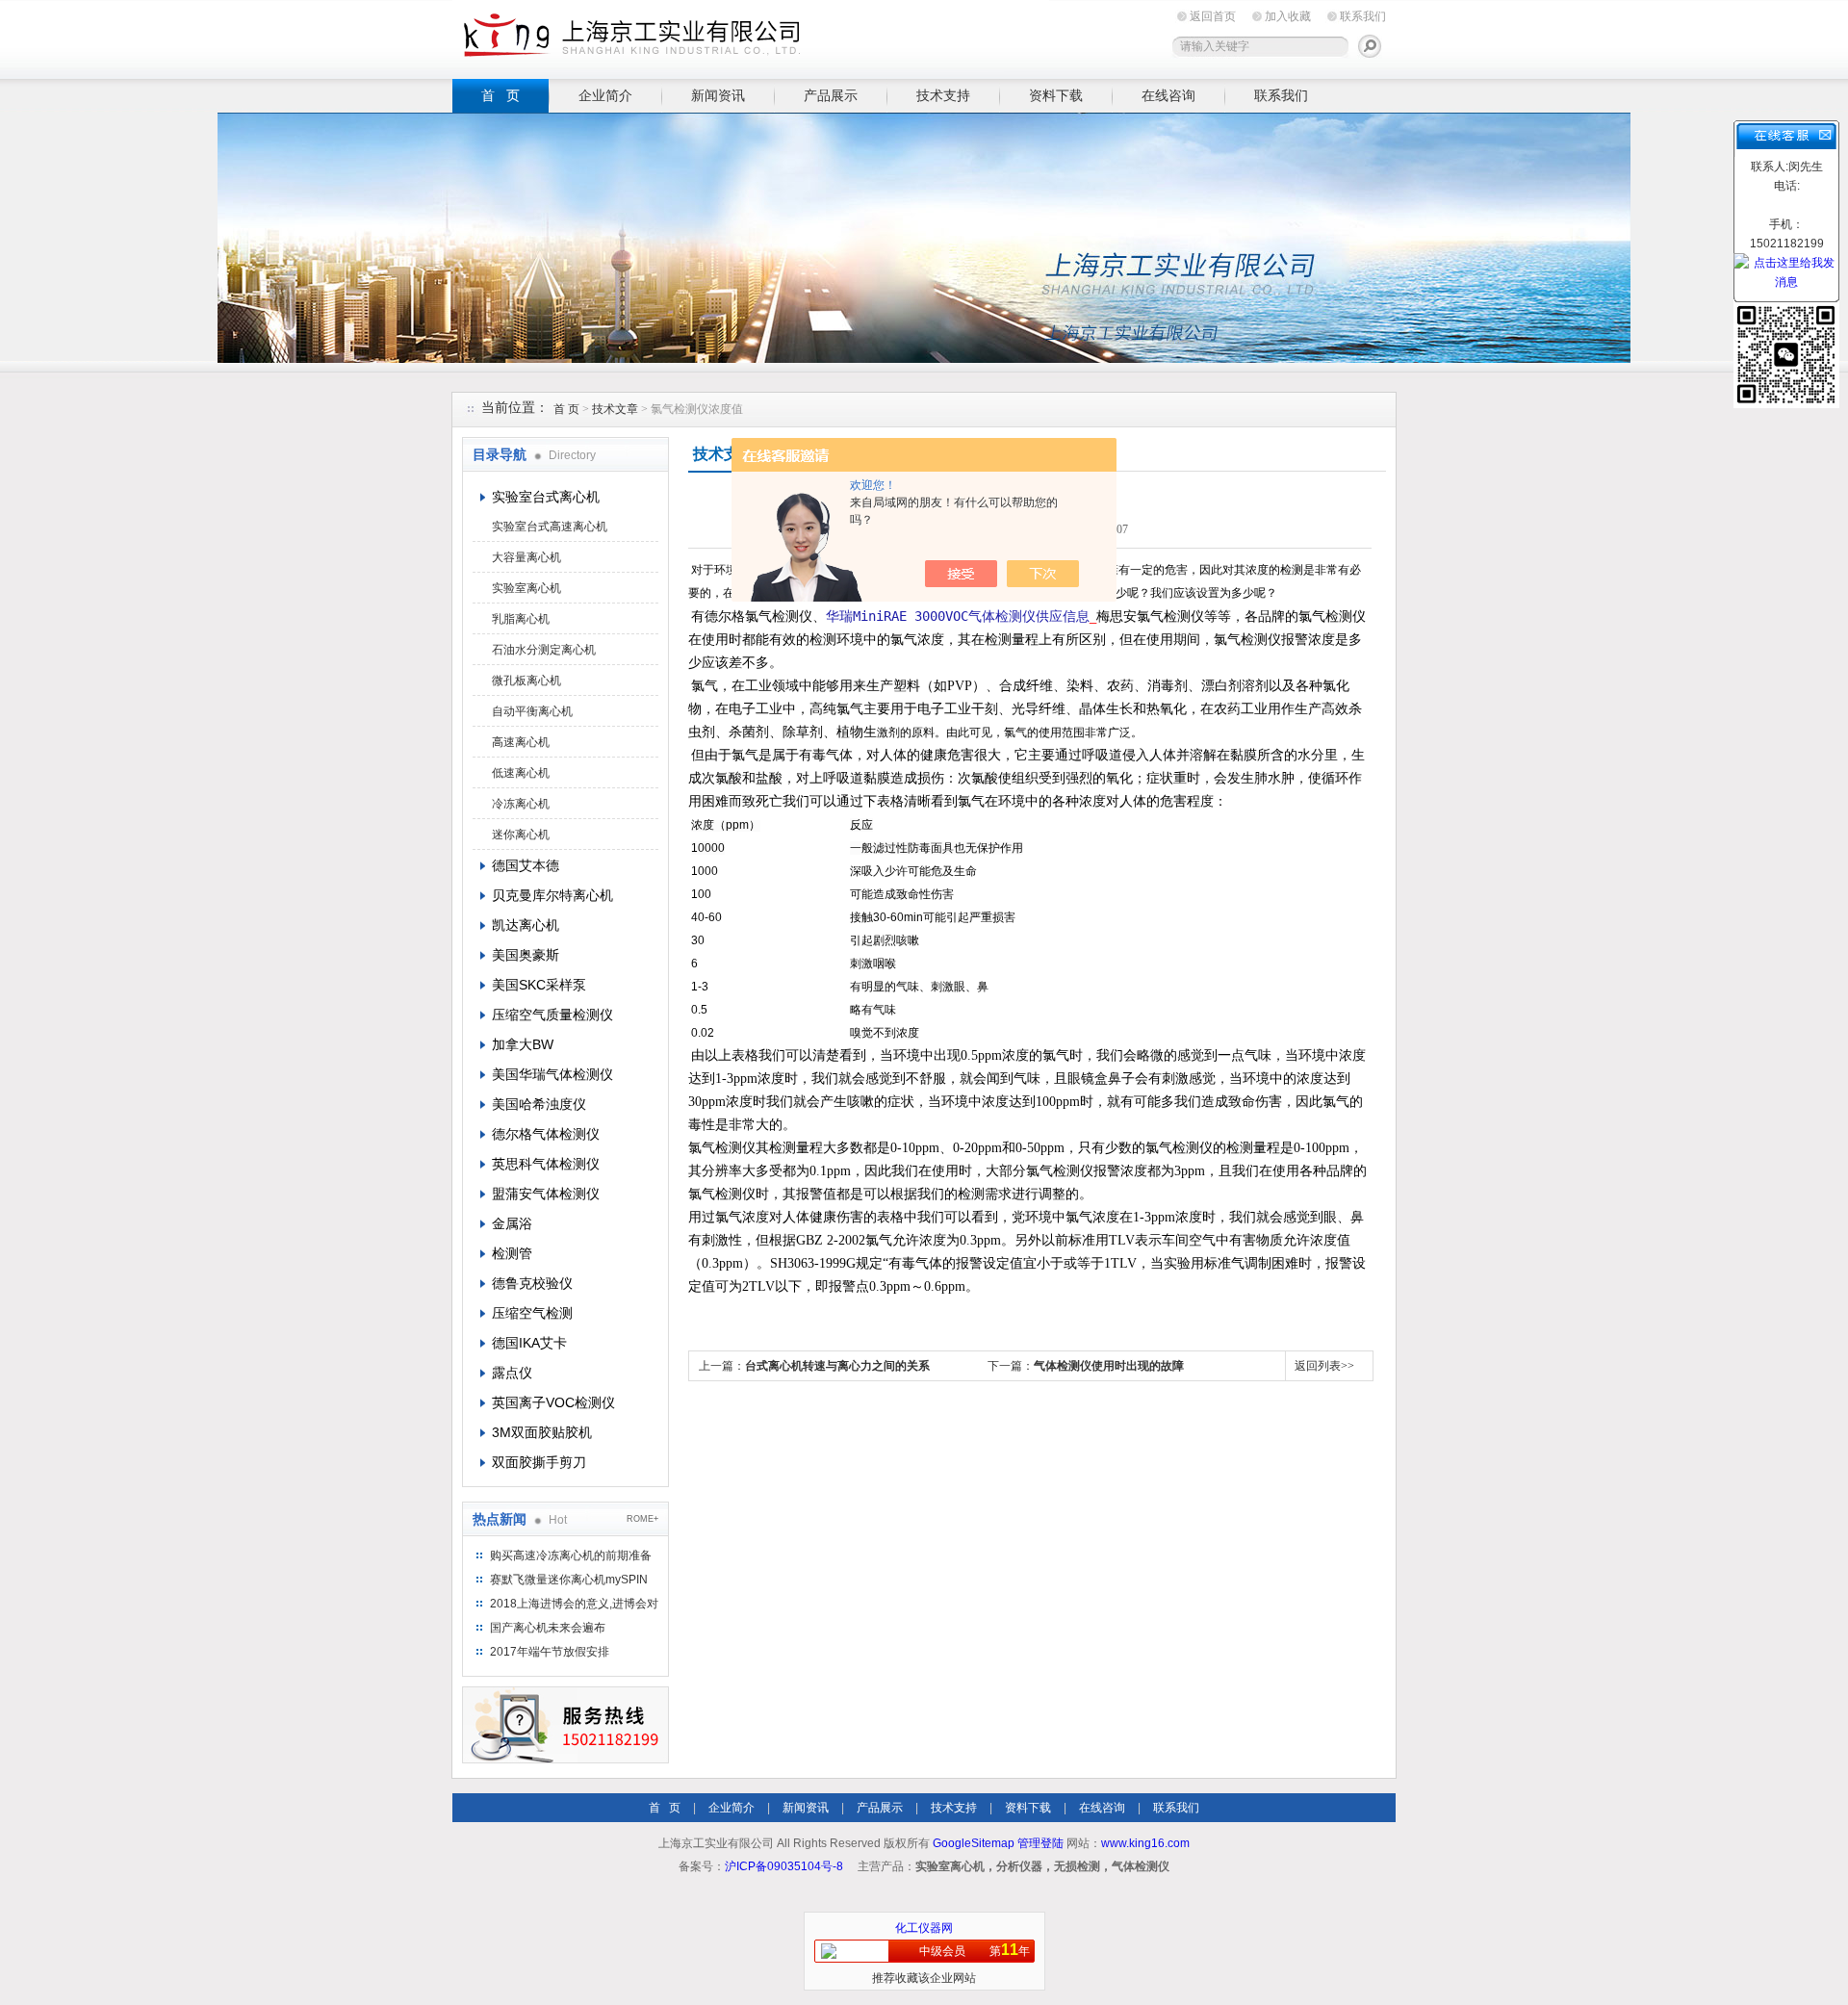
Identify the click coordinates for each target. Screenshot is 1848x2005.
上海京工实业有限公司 (751, 36)
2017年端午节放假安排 (550, 1652)
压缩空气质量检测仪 (552, 1015)
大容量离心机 (526, 557)
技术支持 (943, 95)
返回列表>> (1324, 1366)
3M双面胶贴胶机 (542, 1432)
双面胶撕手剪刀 (539, 1462)
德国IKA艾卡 (529, 1343)
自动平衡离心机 (532, 711)
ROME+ (642, 1519)
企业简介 (605, 95)
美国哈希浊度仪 (539, 1104)
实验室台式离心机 (546, 497)
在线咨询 (1168, 95)
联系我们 (1363, 16)
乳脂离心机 (521, 619)
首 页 (500, 95)
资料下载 (1056, 95)
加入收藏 (1288, 16)
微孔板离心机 (526, 681)
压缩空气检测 (532, 1313)
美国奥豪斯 (526, 955)
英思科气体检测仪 (546, 1164)
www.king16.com (1145, 1843)
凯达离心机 (526, 925)
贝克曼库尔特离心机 (552, 895)
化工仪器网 (924, 1928)
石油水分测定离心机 (544, 650)
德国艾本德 (526, 865)
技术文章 (615, 409)
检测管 (512, 1253)
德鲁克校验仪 (532, 1283)
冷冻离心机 (521, 804)
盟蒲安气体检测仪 (546, 1194)
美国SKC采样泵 (539, 985)
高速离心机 (521, 742)
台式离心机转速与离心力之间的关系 (837, 1366)
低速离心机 (521, 773)
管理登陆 (1040, 1843)
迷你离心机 (521, 835)
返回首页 (1213, 16)
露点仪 (512, 1373)
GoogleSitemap (974, 1843)
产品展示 (831, 95)
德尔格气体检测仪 (546, 1134)
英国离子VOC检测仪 (553, 1402)
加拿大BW (523, 1044)
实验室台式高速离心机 (550, 527)
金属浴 (512, 1223)
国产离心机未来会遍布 (548, 1628)
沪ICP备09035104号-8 (784, 1866)
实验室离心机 (526, 588)
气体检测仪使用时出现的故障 (1109, 1366)
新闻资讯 (718, 95)
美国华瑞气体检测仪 (552, 1074)
